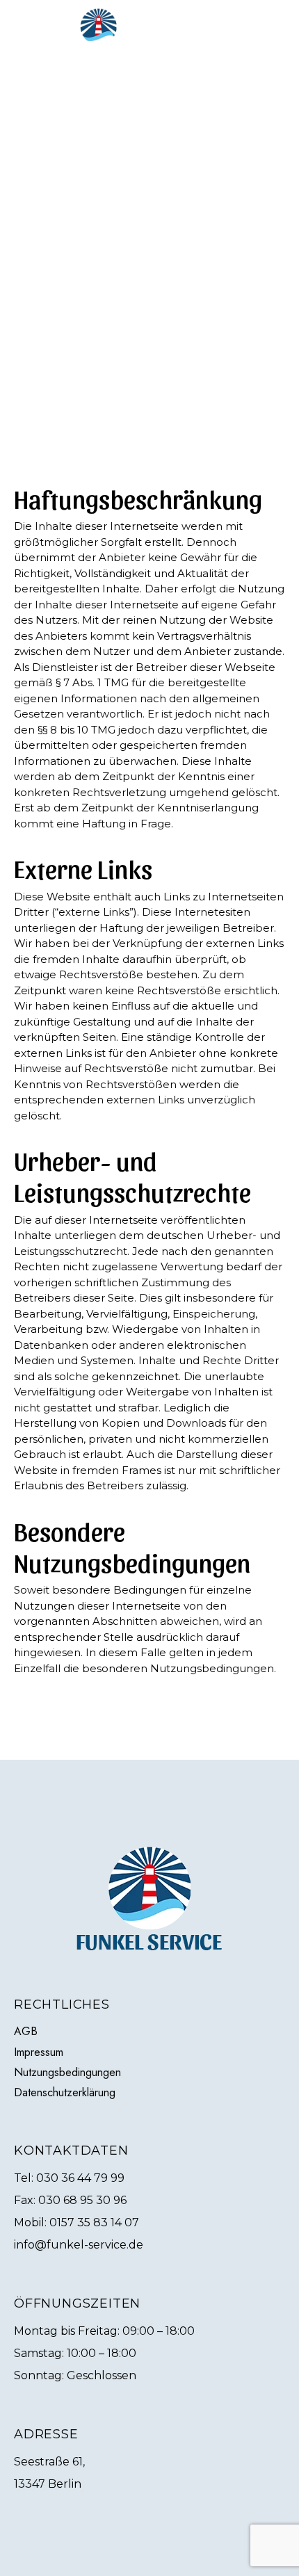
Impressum (39, 2052)
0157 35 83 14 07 (94, 2222)
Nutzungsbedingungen (67, 2072)
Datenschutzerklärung (65, 2092)
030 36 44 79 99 (80, 2178)
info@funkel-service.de (79, 2245)
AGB (26, 2031)
